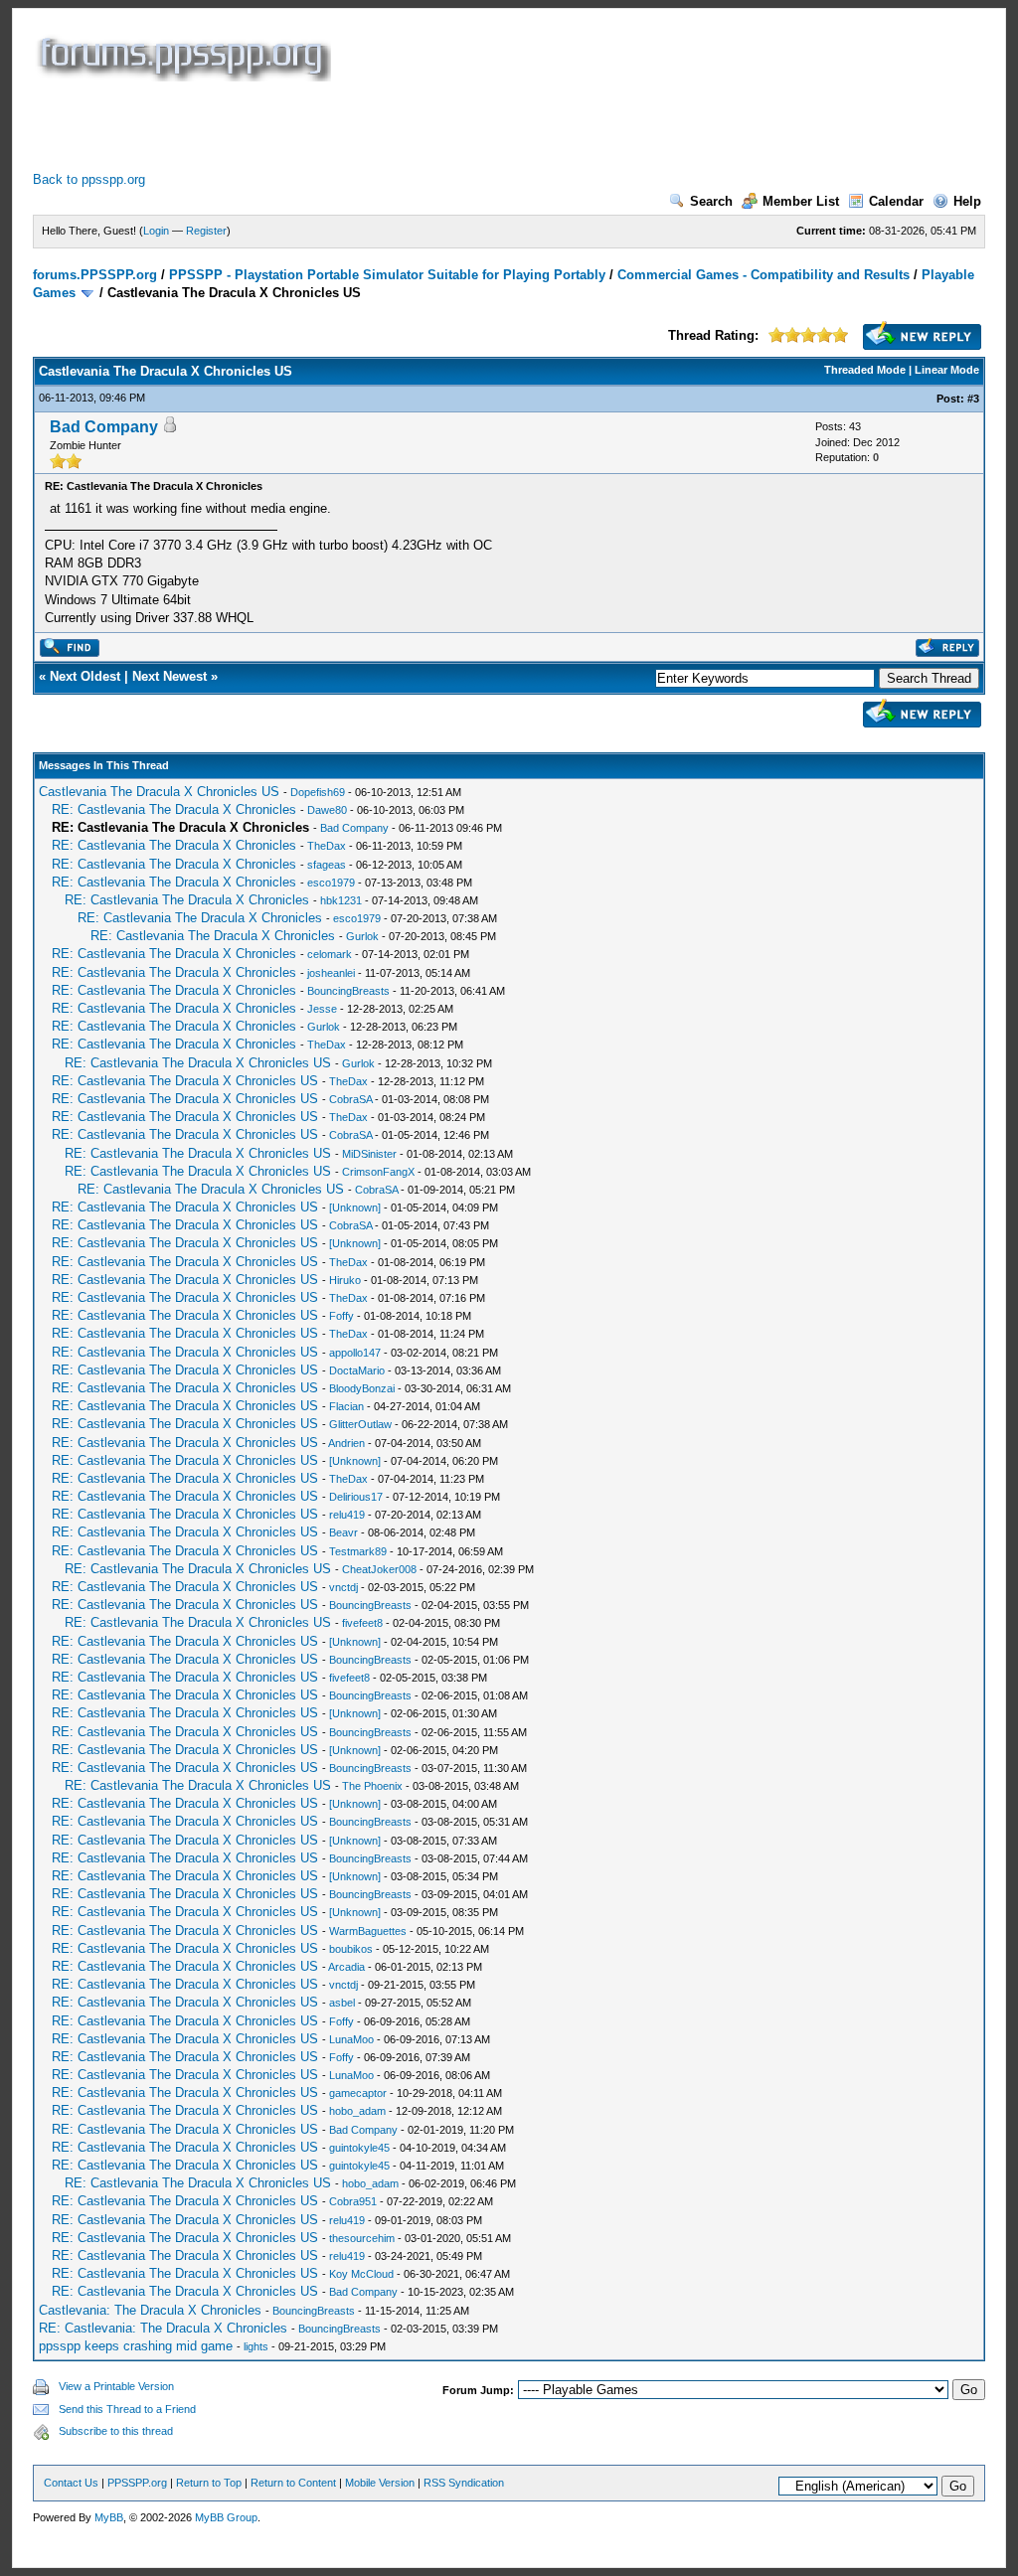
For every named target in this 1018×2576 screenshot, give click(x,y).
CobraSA (350, 1099)
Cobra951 (353, 2201)
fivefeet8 (362, 1623)
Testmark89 (358, 1551)
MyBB (109, 2517)
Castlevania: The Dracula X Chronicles (150, 2310)
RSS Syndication (464, 2483)
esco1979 (331, 883)
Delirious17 (356, 1497)
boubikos (351, 1949)
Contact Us (71, 2483)
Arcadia (346, 1967)
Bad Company (104, 427)
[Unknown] (355, 1207)
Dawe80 (327, 810)
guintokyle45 (359, 2148)
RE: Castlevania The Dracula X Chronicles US (198, 1063)
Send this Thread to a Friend (127, 2409)
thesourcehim (362, 2238)
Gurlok (362, 936)
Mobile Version (380, 2483)
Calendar (896, 201)
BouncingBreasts (348, 991)
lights (256, 2346)
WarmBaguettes (368, 1931)
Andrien (346, 1443)
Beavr (343, 1532)
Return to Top (209, 2483)
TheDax (327, 846)
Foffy (341, 1316)
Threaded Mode (865, 370)
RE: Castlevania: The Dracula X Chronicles (163, 2328)
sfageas (327, 865)
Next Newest (170, 676)
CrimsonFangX (378, 1172)
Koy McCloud (361, 2274)
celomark (330, 954)
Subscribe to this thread (116, 2431)
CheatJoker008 (379, 1569)
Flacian (346, 1406)
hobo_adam (357, 2111)
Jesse (322, 1009)
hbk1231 (341, 900)
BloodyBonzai (362, 1388)
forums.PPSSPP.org (95, 275)
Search (711, 201)
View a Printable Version (116, 2386)
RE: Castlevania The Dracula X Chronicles (174, 809)
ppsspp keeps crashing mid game (136, 2346)
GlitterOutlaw (360, 1424)
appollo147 (355, 1353)
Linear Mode (947, 370)
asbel (342, 2003)
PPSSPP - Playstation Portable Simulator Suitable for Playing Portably (387, 275)
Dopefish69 (318, 792)
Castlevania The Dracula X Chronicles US (159, 792)
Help (967, 201)
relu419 (347, 1515)
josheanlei (331, 973)
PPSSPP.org (137, 2483)
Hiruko (345, 1280)
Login (156, 231)
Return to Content (293, 2483)
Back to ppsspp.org (89, 179)
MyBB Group (226, 2517)
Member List (801, 201)
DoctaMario (357, 1370)
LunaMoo (351, 2039)
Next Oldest (85, 676)
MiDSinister (369, 1154)
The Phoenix (372, 1786)
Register (206, 231)
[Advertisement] (395, 126)
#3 (973, 399)
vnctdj (343, 1587)
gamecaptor (358, 2093)
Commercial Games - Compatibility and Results (763, 275)
